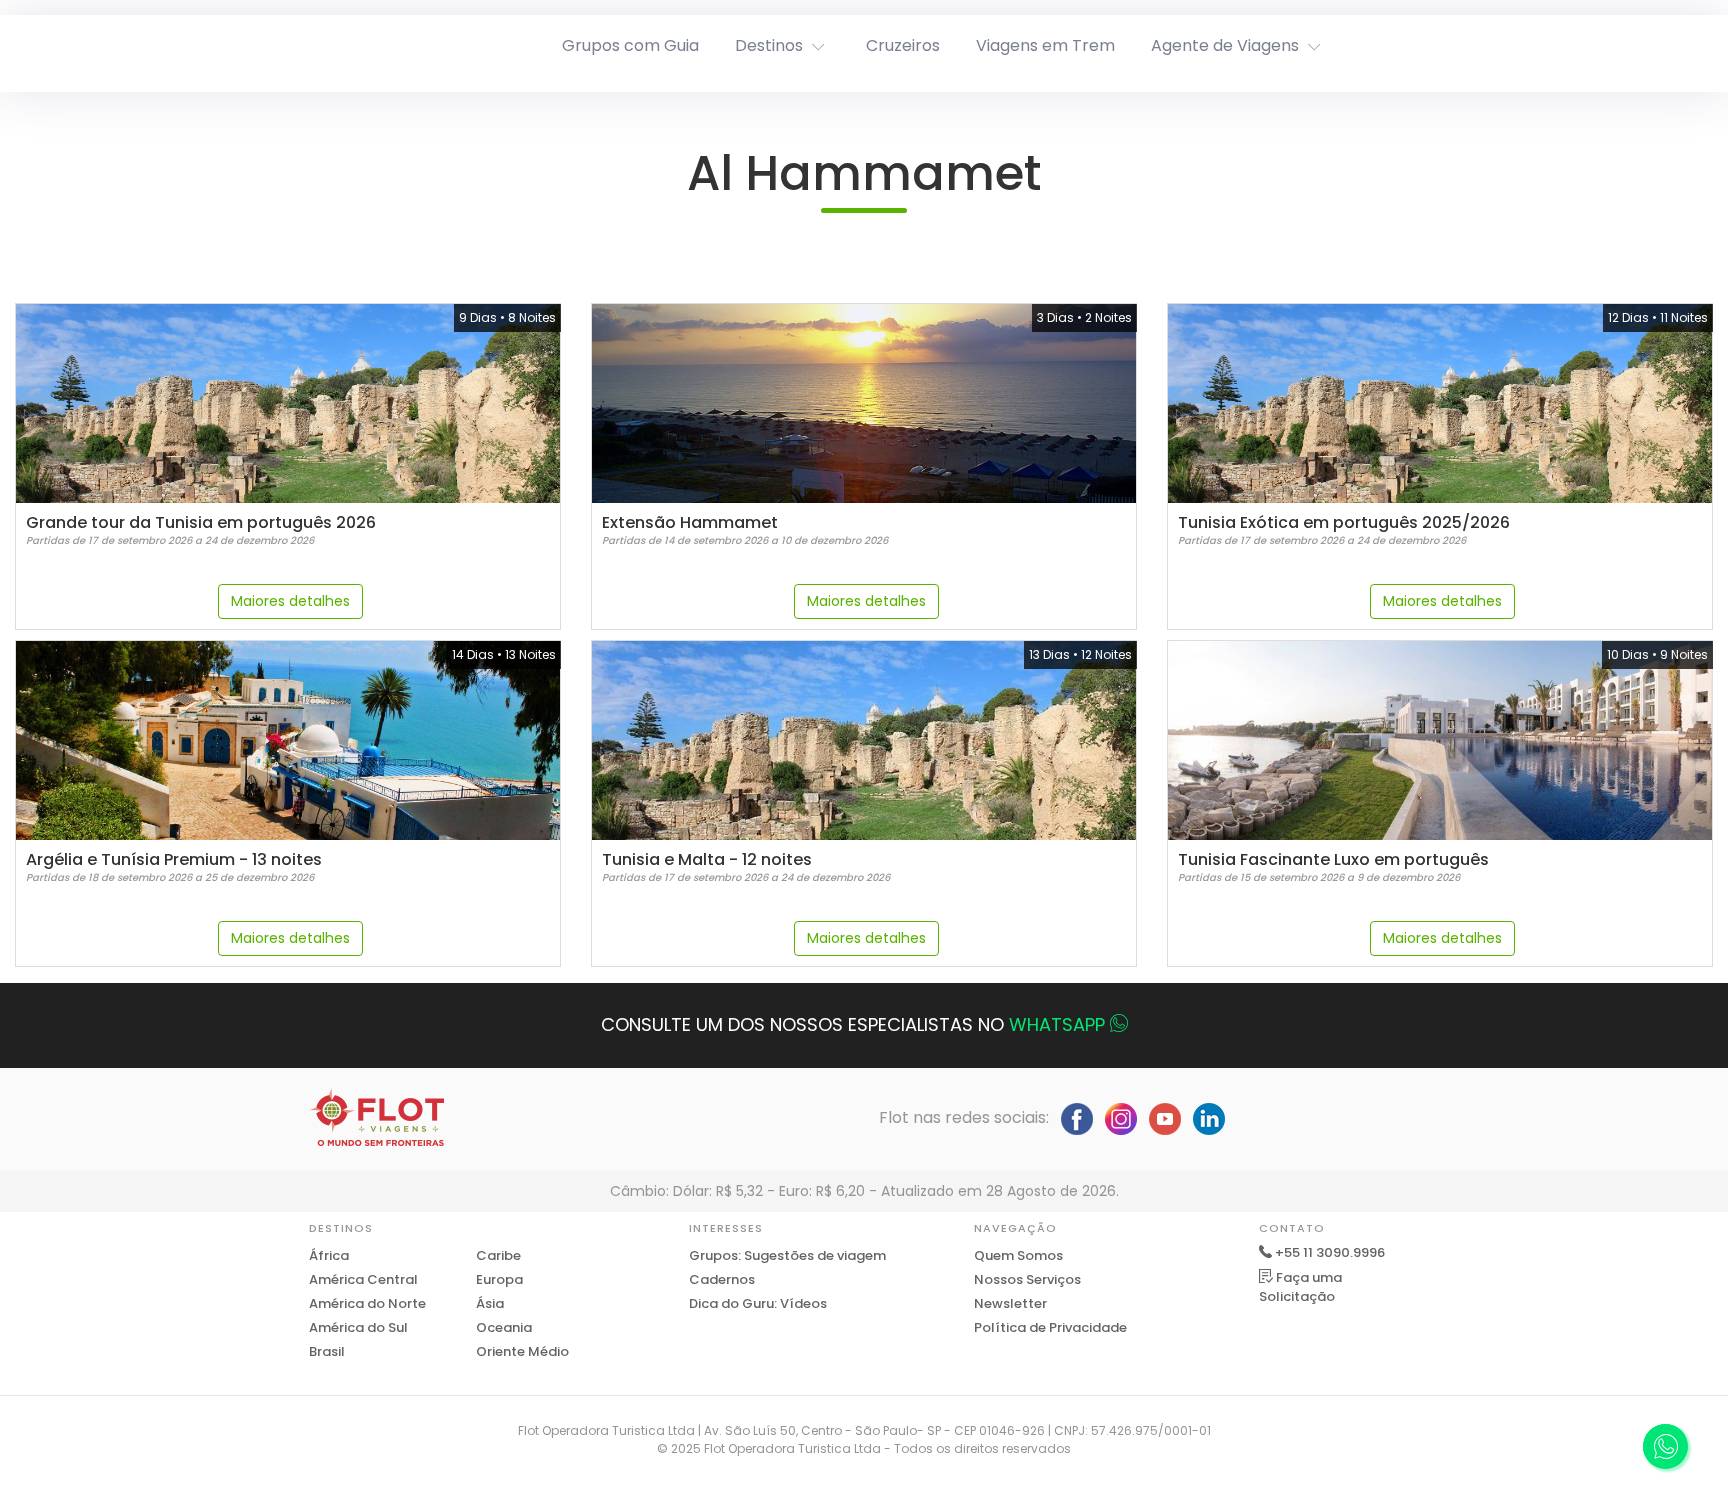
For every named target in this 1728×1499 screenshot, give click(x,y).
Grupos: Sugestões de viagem (787, 1255)
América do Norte (367, 1303)
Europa (499, 1279)
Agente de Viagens (1225, 45)
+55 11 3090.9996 (1330, 1252)
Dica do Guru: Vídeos (758, 1303)
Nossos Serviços (1027, 1279)
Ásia (490, 1303)
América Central (363, 1279)
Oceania (504, 1327)
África (329, 1255)
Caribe (498, 1255)
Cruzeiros (903, 45)
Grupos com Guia (630, 45)
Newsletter (1010, 1303)
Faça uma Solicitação (1300, 1287)
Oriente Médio (522, 1351)
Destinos (769, 45)
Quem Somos (1018, 1255)
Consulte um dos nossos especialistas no (853, 1024)
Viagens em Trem (1045, 45)
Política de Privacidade (1050, 1327)
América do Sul (358, 1327)
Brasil (327, 1351)
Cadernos (722, 1279)
